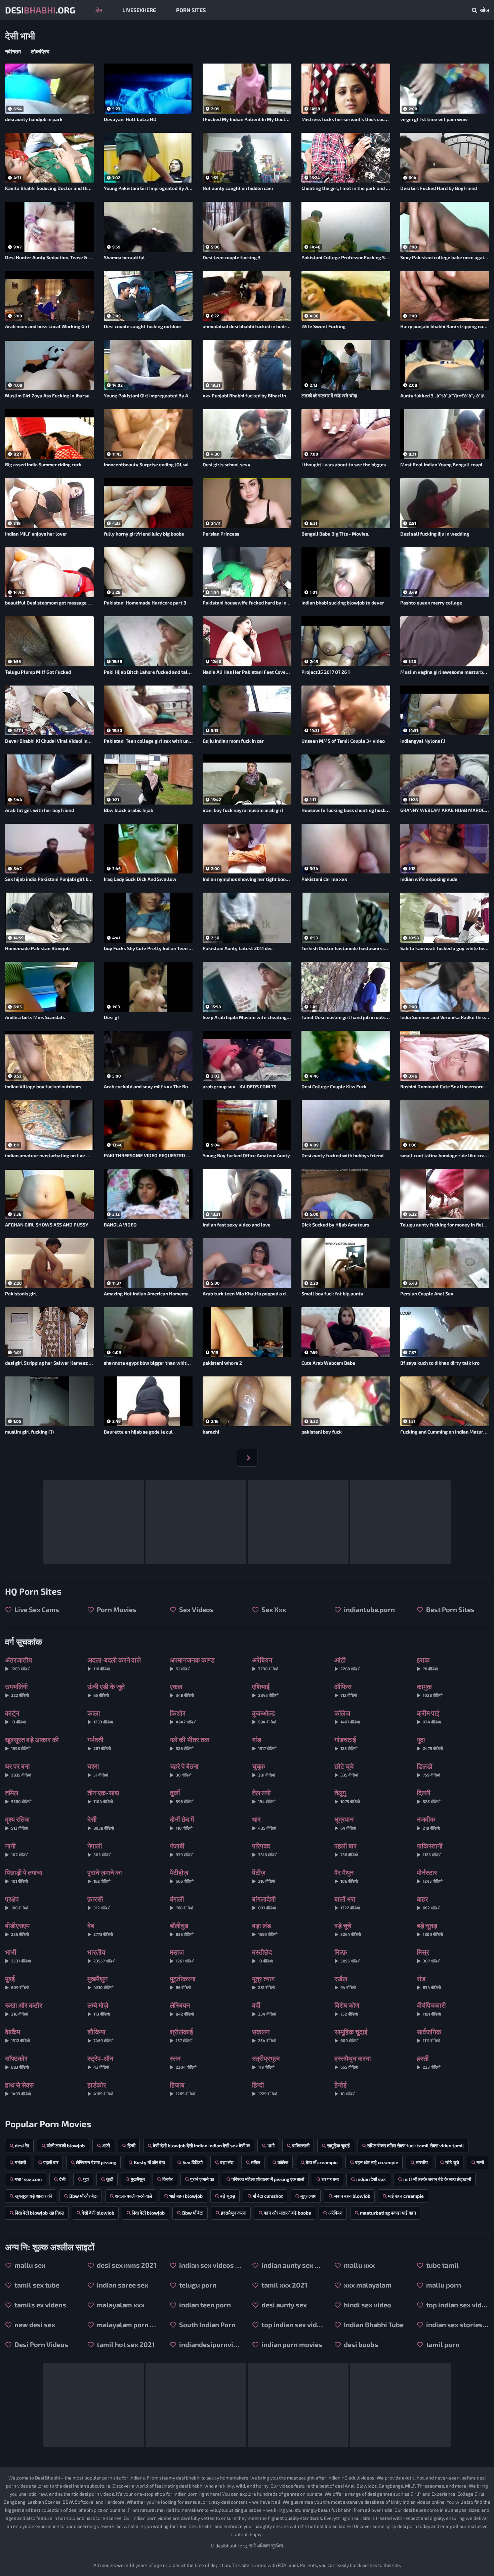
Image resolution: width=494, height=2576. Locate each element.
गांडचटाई (346, 1743)
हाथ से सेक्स (19, 2088)
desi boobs (360, 2344)
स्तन (183, 2062)
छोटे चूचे (346, 1770)
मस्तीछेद (262, 1956)
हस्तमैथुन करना (353, 2062)
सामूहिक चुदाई (351, 2035)
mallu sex (29, 2265)
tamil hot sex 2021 (125, 2344)
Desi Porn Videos (41, 2344)
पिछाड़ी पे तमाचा (24, 1876)
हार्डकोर (100, 2088)
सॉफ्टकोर (17, 2062)
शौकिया (100, 2035)
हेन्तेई (345, 2088)
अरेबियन (265, 1663)
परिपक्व (265, 1849)
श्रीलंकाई (181, 2035)
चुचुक (264, 1770)
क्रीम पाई (429, 1716)
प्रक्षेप (17, 1902)
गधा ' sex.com (28, 2179)
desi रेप (22, 2145)
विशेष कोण (347, 2009)
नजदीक (428, 1823)
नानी (17, 1849)
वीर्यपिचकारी (431, 2009)
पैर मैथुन (346, 1876)
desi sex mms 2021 (126, 2265)
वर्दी (264, 2009)
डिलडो (428, 1770)
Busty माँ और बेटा (149, 2162)
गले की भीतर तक (190, 1743)
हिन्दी (265, 2088)
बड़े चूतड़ (430, 1929)
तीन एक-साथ (103, 1796)
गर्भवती (99, 1743)
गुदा (430, 1743)
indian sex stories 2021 (457, 2325)
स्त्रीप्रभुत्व (266, 2062)
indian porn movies (291, 2344)
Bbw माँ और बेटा (83, 2196)
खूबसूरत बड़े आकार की (32, 1743)
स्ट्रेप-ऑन (100, 2062)
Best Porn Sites (450, 1609)
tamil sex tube (36, 2285)
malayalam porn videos (128, 2325)
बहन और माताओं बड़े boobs (287, 2213)
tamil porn (442, 2344)
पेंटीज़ (264, 1876)
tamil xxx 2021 (284, 2285)
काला (100, 1716)
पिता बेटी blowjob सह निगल (39, 2213)
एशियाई (265, 1690)
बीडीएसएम (17, 1929)
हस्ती (429, 2062)
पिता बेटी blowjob (148, 2213)
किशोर (183, 1716)
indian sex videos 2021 (210, 2265)
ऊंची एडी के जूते (106, 1690)
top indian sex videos (457, 2305)
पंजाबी (182, 1849)
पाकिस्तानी (430, 1849)
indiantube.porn (369, 1609)
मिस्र (429, 1956)
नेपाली (99, 1849)
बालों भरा (347, 1902)
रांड (429, 1982)
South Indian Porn (207, 2325)
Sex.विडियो (193, 2162)
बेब (100, 1929)
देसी (101, 1823)
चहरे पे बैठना (184, 1770)
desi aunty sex (283, 2305)
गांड (264, 1743)
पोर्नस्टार (430, 1876)
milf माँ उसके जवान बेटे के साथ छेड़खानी (437, 2179)
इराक (427, 1663)
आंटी (347, 1663)
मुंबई (17, 1982)
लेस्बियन (182, 2009)
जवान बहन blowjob (352, 2196)
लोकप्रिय (40, 51)
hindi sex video (367, 2305)
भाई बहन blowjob (186, 2196)
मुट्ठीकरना (183, 1982)
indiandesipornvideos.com (210, 2344)
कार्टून (15, 1716)
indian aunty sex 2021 (292, 2265)
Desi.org (40, 10)
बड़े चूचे (348, 1929)
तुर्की (182, 1796)
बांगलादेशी (264, 1902)
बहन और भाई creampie (377, 2162)
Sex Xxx (273, 1609)
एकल (182, 1690)
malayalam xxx (120, 2305)
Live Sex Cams (36, 1609)
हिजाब (182, 2088)
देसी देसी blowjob (98, 2213)
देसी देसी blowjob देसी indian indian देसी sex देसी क (201, 2145)
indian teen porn (204, 2305)
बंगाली (181, 1902)
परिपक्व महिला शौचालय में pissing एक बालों (268, 2179)
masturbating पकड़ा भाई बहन (388, 2213)
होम (99, 10)
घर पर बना (18, 1770)
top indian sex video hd (292, 2325)
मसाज (182, 1956)
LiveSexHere (139, 10)
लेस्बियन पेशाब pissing (96, 2162)
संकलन (264, 2035)
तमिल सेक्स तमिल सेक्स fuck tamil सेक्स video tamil (416, 2145)
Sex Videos (196, 1609)
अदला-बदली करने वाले (114, 1663)
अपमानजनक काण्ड (192, 1663)
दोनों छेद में (182, 1823)
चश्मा (98, 1770)
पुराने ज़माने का (105, 1876)
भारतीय (101, 1956)
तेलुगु (347, 1796)
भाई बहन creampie (406, 2196)
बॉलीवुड (182, 1929)
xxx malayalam (367, 2285)
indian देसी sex (371, 2179)
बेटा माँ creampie (322, 2162)
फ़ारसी (99, 1902)
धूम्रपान (345, 1823)
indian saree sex (122, 2285)
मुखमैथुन (100, 1982)
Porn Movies (116, 1609)
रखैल (345, 1982)
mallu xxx (359, 2265)
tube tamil (442, 2265)
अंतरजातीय (18, 1663)
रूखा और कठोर (24, 2009)
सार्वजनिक (429, 2035)
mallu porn (443, 2285)
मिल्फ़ (347, 1956)
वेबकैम (17, 2035)
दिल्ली (429, 1796)
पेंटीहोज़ (182, 1876)
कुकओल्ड (264, 1716)
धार (264, 1823)
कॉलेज (347, 1716)
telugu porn (197, 2285)
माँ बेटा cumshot (268, 2196)
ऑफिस (346, 1690)
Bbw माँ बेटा (193, 2213)
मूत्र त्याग (264, 1982)
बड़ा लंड (265, 1929)
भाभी (18, 1956)
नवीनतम (13, 51)
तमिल (18, 1796)
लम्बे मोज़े (99, 2009)
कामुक (430, 1690)
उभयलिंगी (17, 1690)
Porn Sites (191, 10)
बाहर (429, 1902)
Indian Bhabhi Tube (373, 2325)
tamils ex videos (40, 2305)
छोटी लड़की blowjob (66, 2145)
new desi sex (34, 2325)
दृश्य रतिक (17, 1823)
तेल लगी (264, 1796)
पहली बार (346, 1849)
